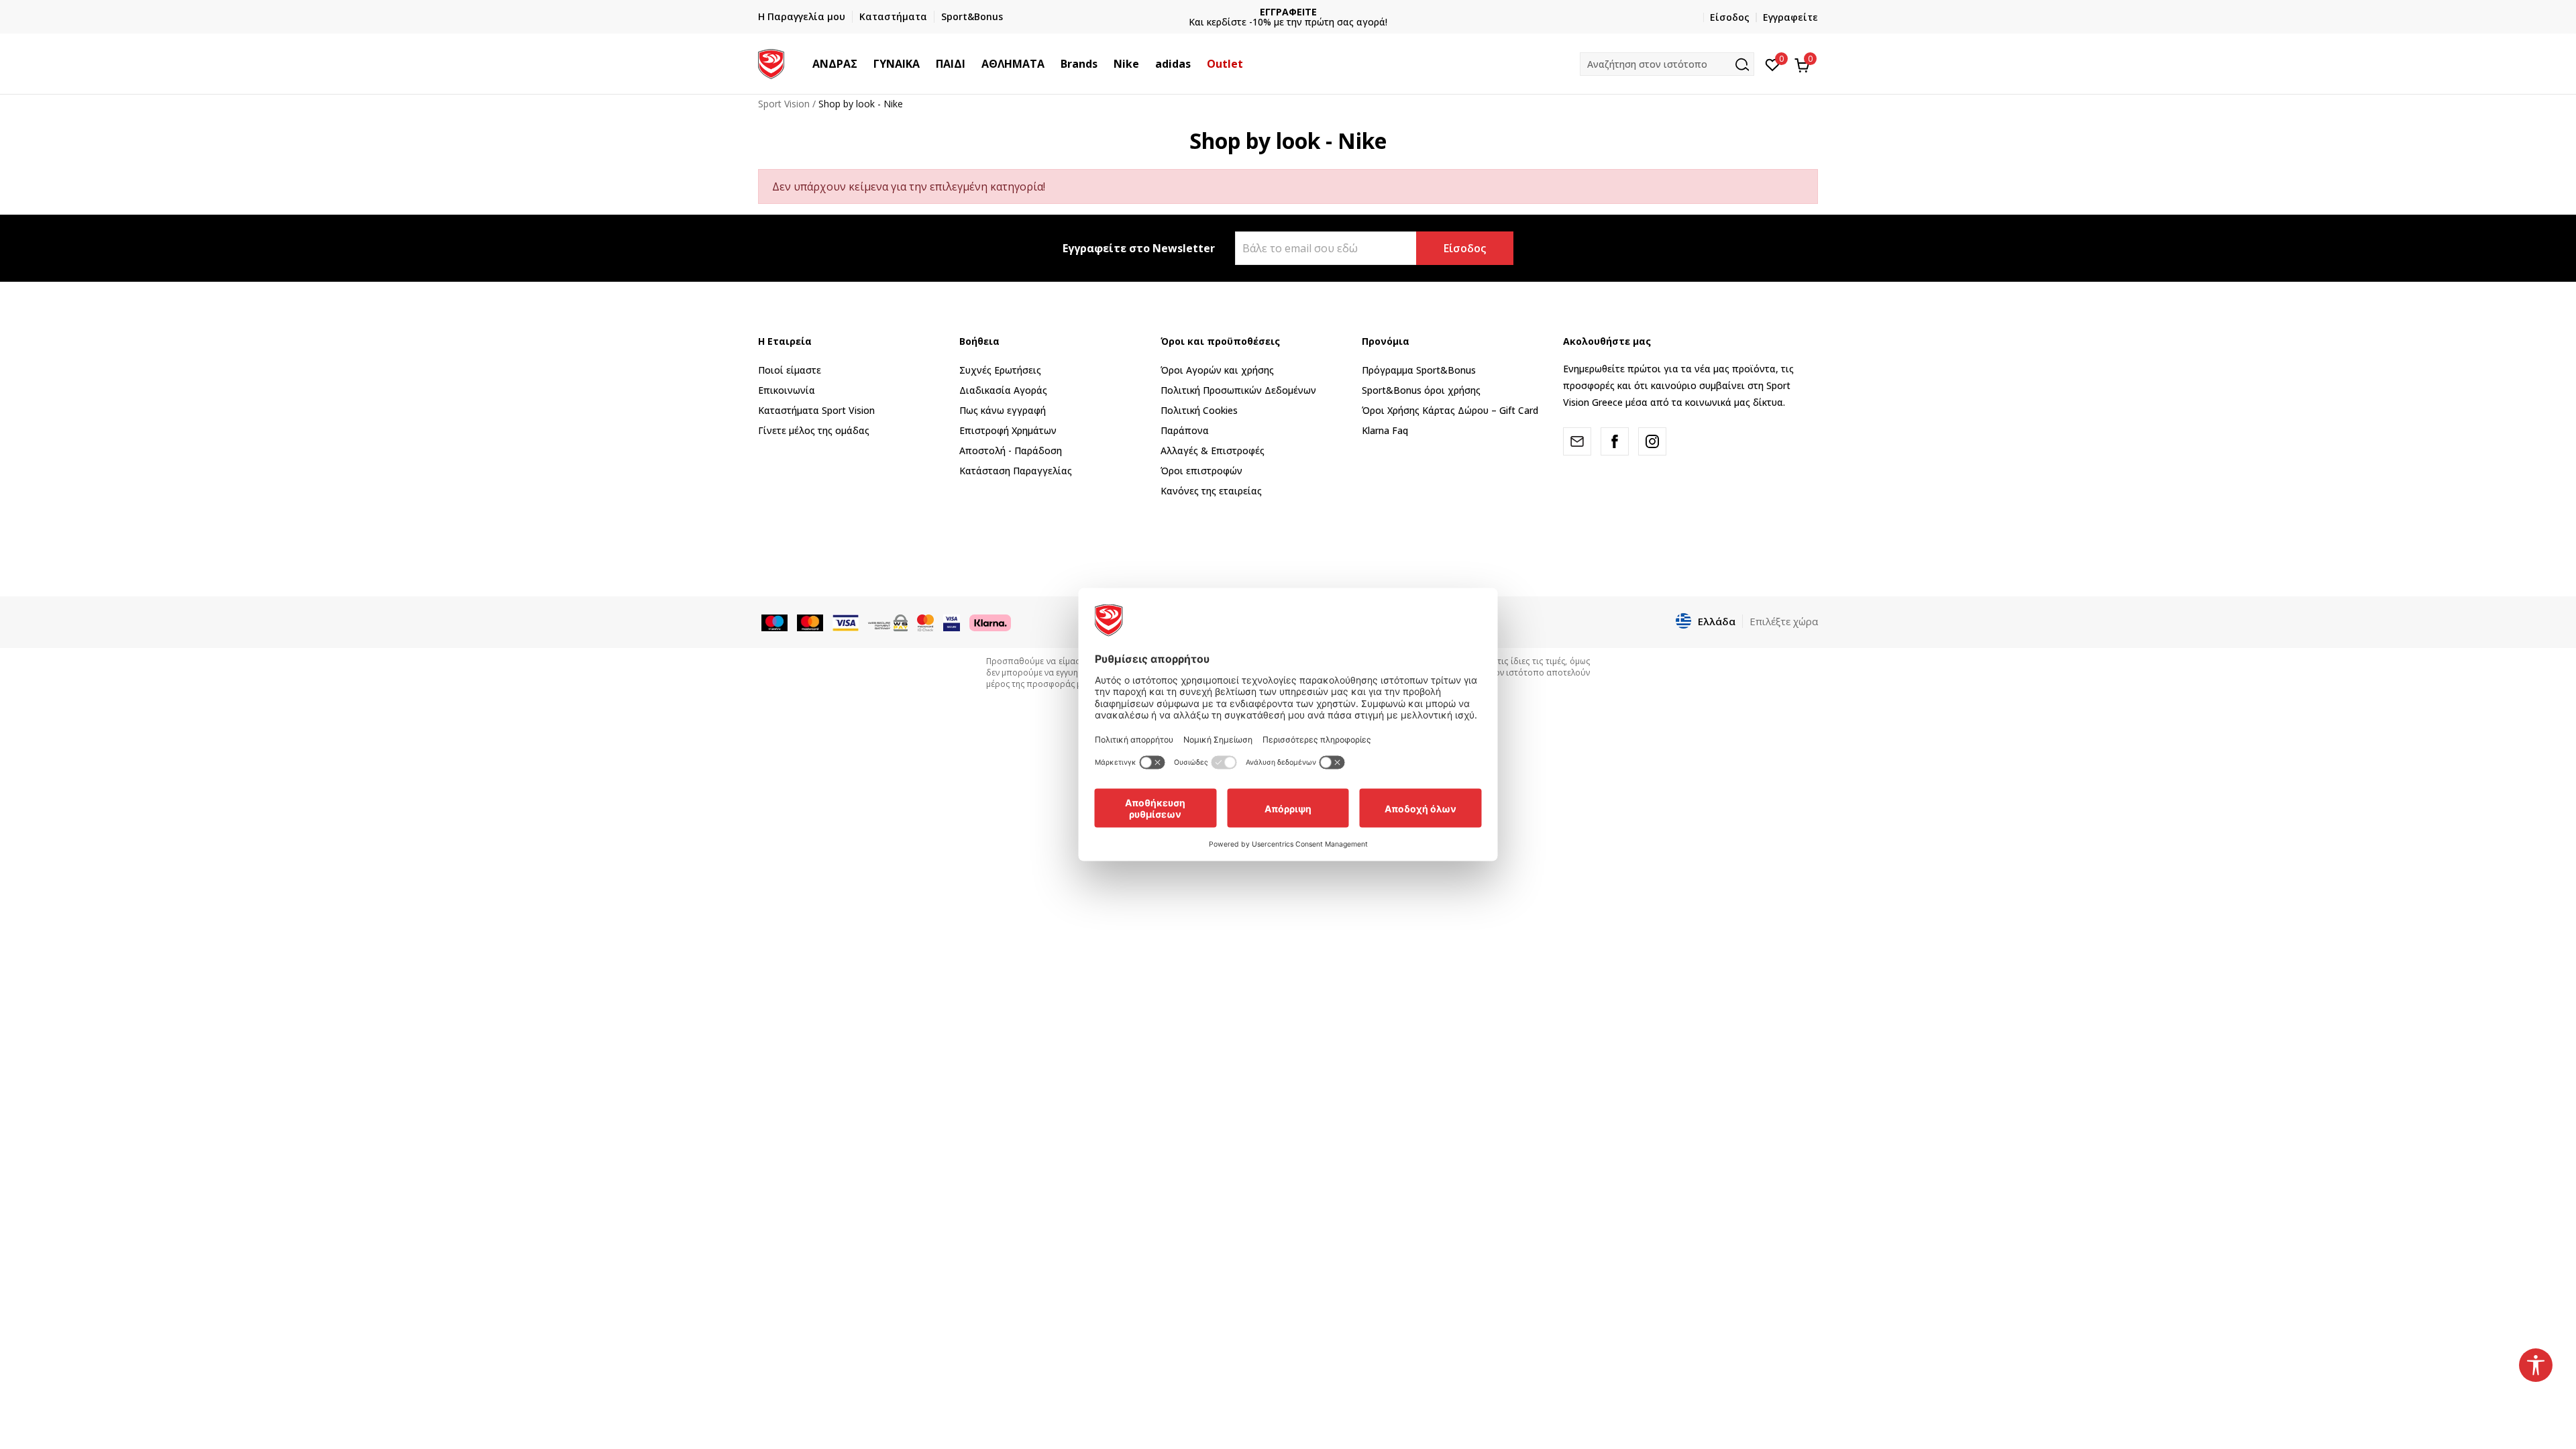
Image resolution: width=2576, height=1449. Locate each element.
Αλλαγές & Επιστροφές (1213, 450)
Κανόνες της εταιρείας (1211, 491)
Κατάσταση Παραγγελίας (1016, 471)
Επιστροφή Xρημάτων (1008, 430)
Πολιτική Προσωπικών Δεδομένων (1238, 390)
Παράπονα (1185, 430)
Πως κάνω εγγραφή (1003, 410)
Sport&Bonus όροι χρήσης (1421, 390)
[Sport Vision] (771, 62)
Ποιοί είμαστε (790, 370)
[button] (864, 64)
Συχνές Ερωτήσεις (1000, 370)
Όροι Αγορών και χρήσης (1217, 370)
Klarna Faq (1385, 430)
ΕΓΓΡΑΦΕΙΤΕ (1288, 12)
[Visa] (952, 622)
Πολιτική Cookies (1199, 410)
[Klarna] (990, 622)
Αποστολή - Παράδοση (1011, 450)
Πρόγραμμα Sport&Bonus (1419, 370)
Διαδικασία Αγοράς (1003, 390)
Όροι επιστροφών (1201, 471)
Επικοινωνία (787, 390)
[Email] (1577, 441)
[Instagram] (1652, 441)
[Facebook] (1615, 441)
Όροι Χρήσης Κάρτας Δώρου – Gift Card (1450, 410)
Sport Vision (784, 104)
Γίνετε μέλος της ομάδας (814, 430)
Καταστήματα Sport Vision (816, 410)
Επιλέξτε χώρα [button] (1784, 621)
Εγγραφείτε (1790, 17)
